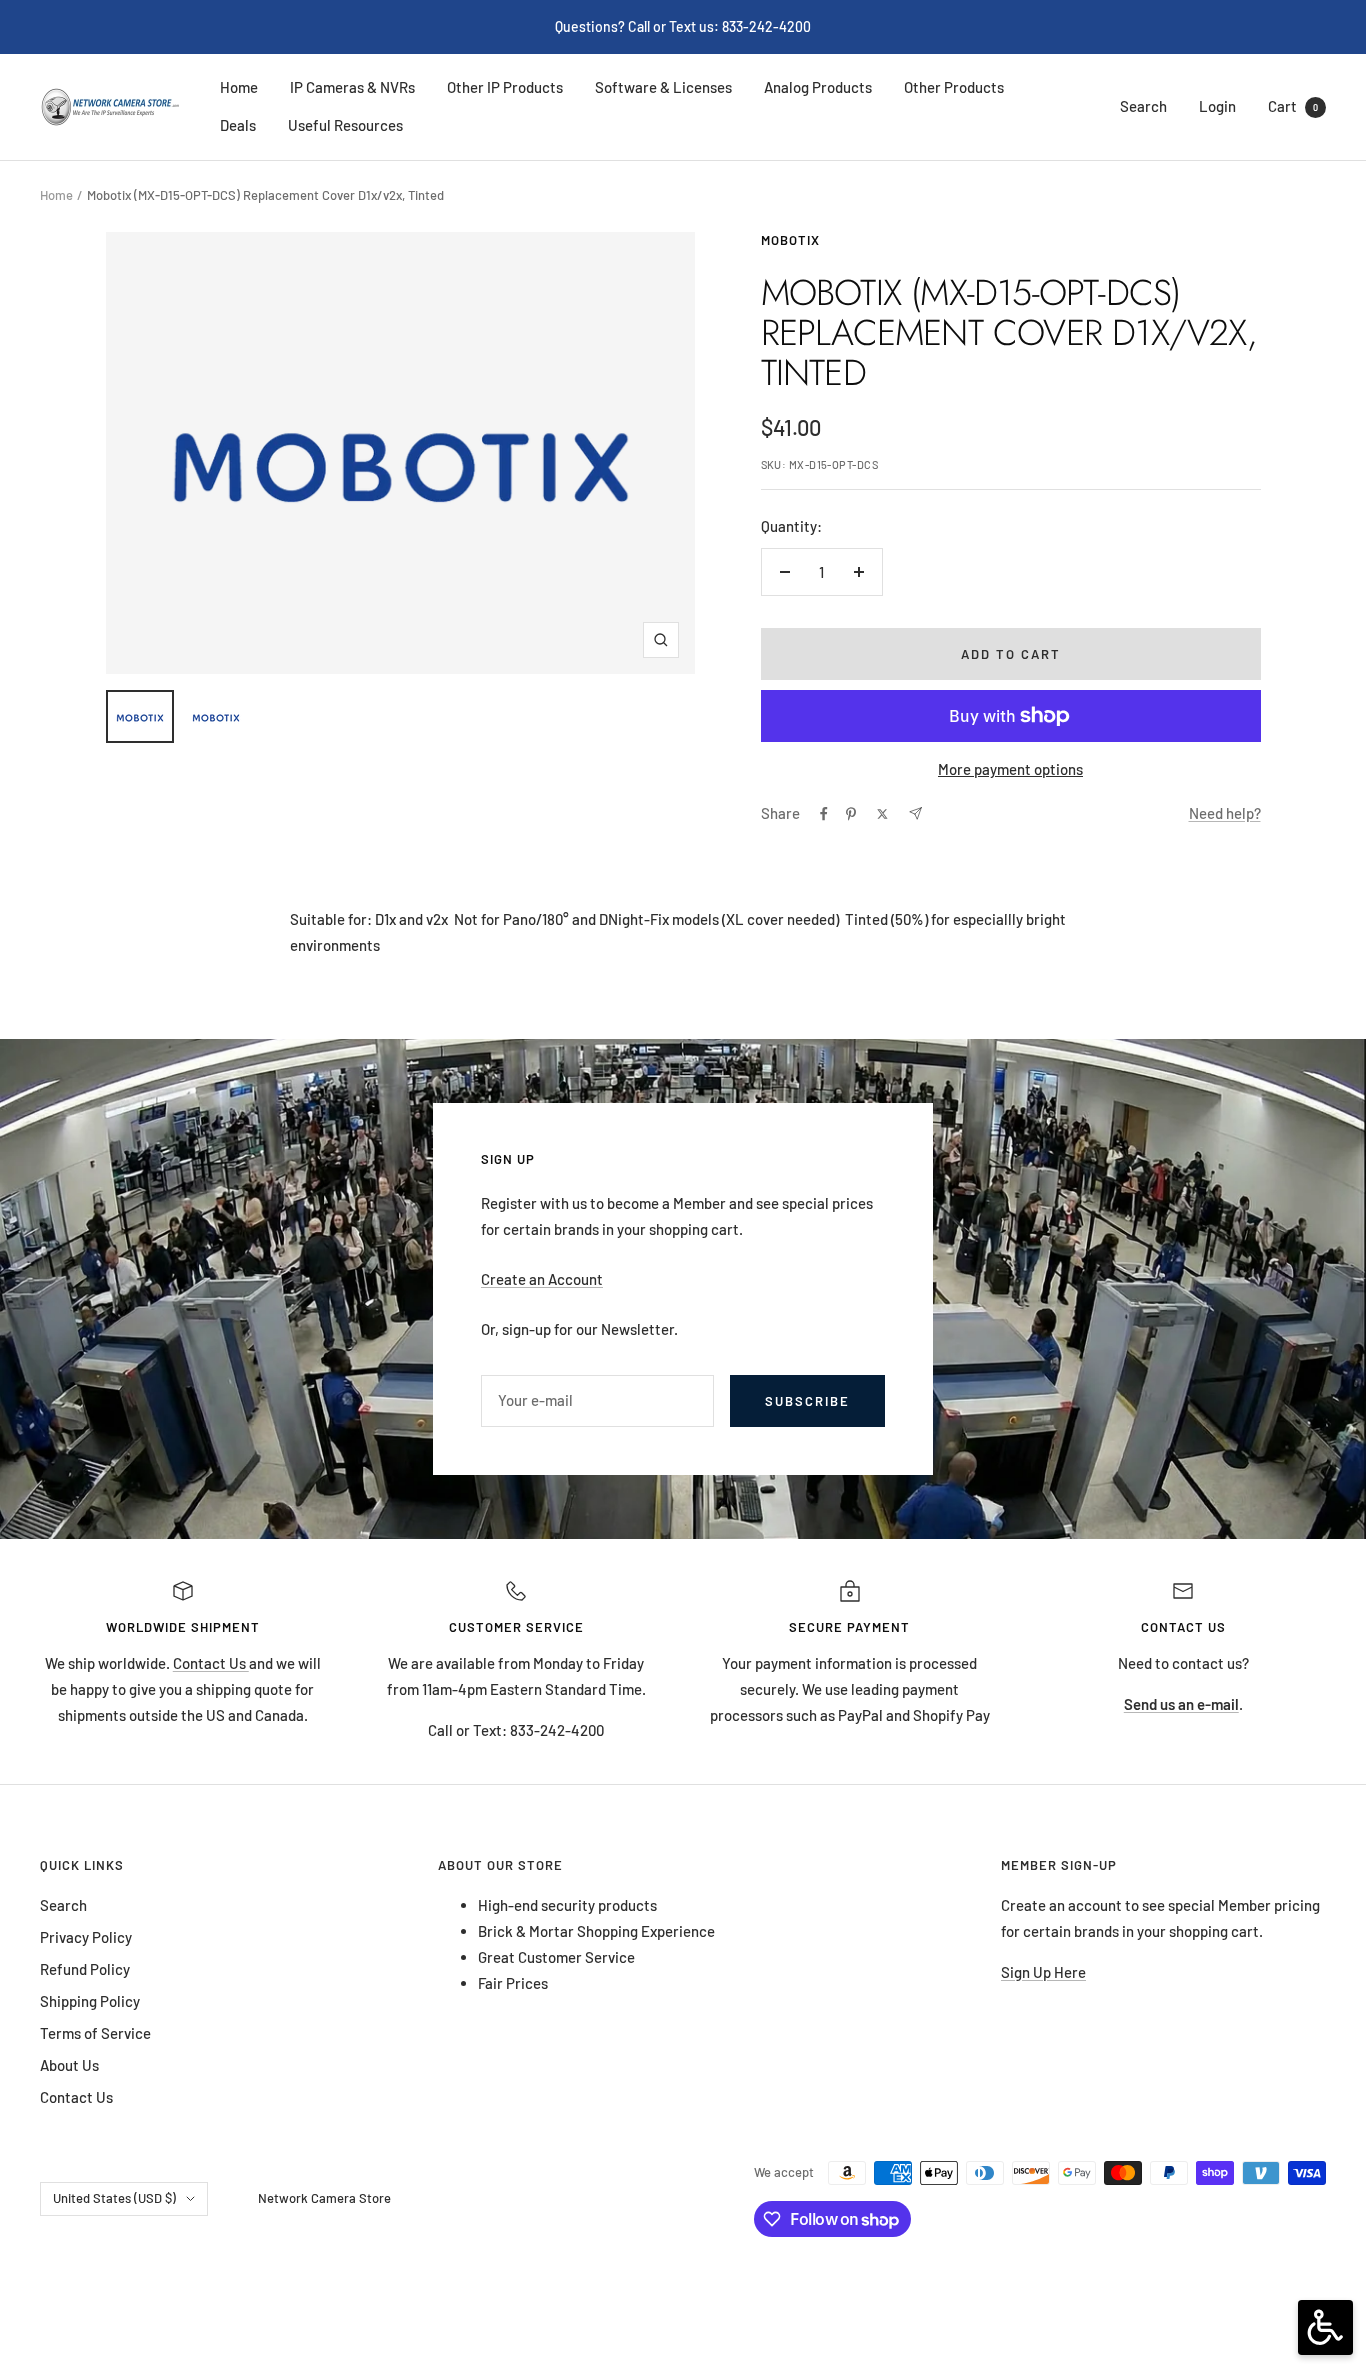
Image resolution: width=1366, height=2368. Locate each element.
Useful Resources (345, 125)
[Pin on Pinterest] (851, 814)
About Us (69, 2065)
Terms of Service (95, 2033)
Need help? (1225, 813)
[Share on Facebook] (824, 814)
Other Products (954, 87)
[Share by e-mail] (915, 813)
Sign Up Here (1043, 1972)
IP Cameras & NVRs (352, 87)
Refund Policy (85, 1969)
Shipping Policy (90, 2001)
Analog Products (818, 87)
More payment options (1010, 769)
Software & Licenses (663, 87)
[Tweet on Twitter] (882, 814)
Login (1217, 106)
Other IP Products (505, 87)
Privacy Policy (86, 1937)
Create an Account (542, 1279)
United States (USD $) (114, 2198)
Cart (1293, 106)
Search (1143, 106)
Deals (238, 125)
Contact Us (211, 1663)
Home (239, 87)
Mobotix (790, 240)
